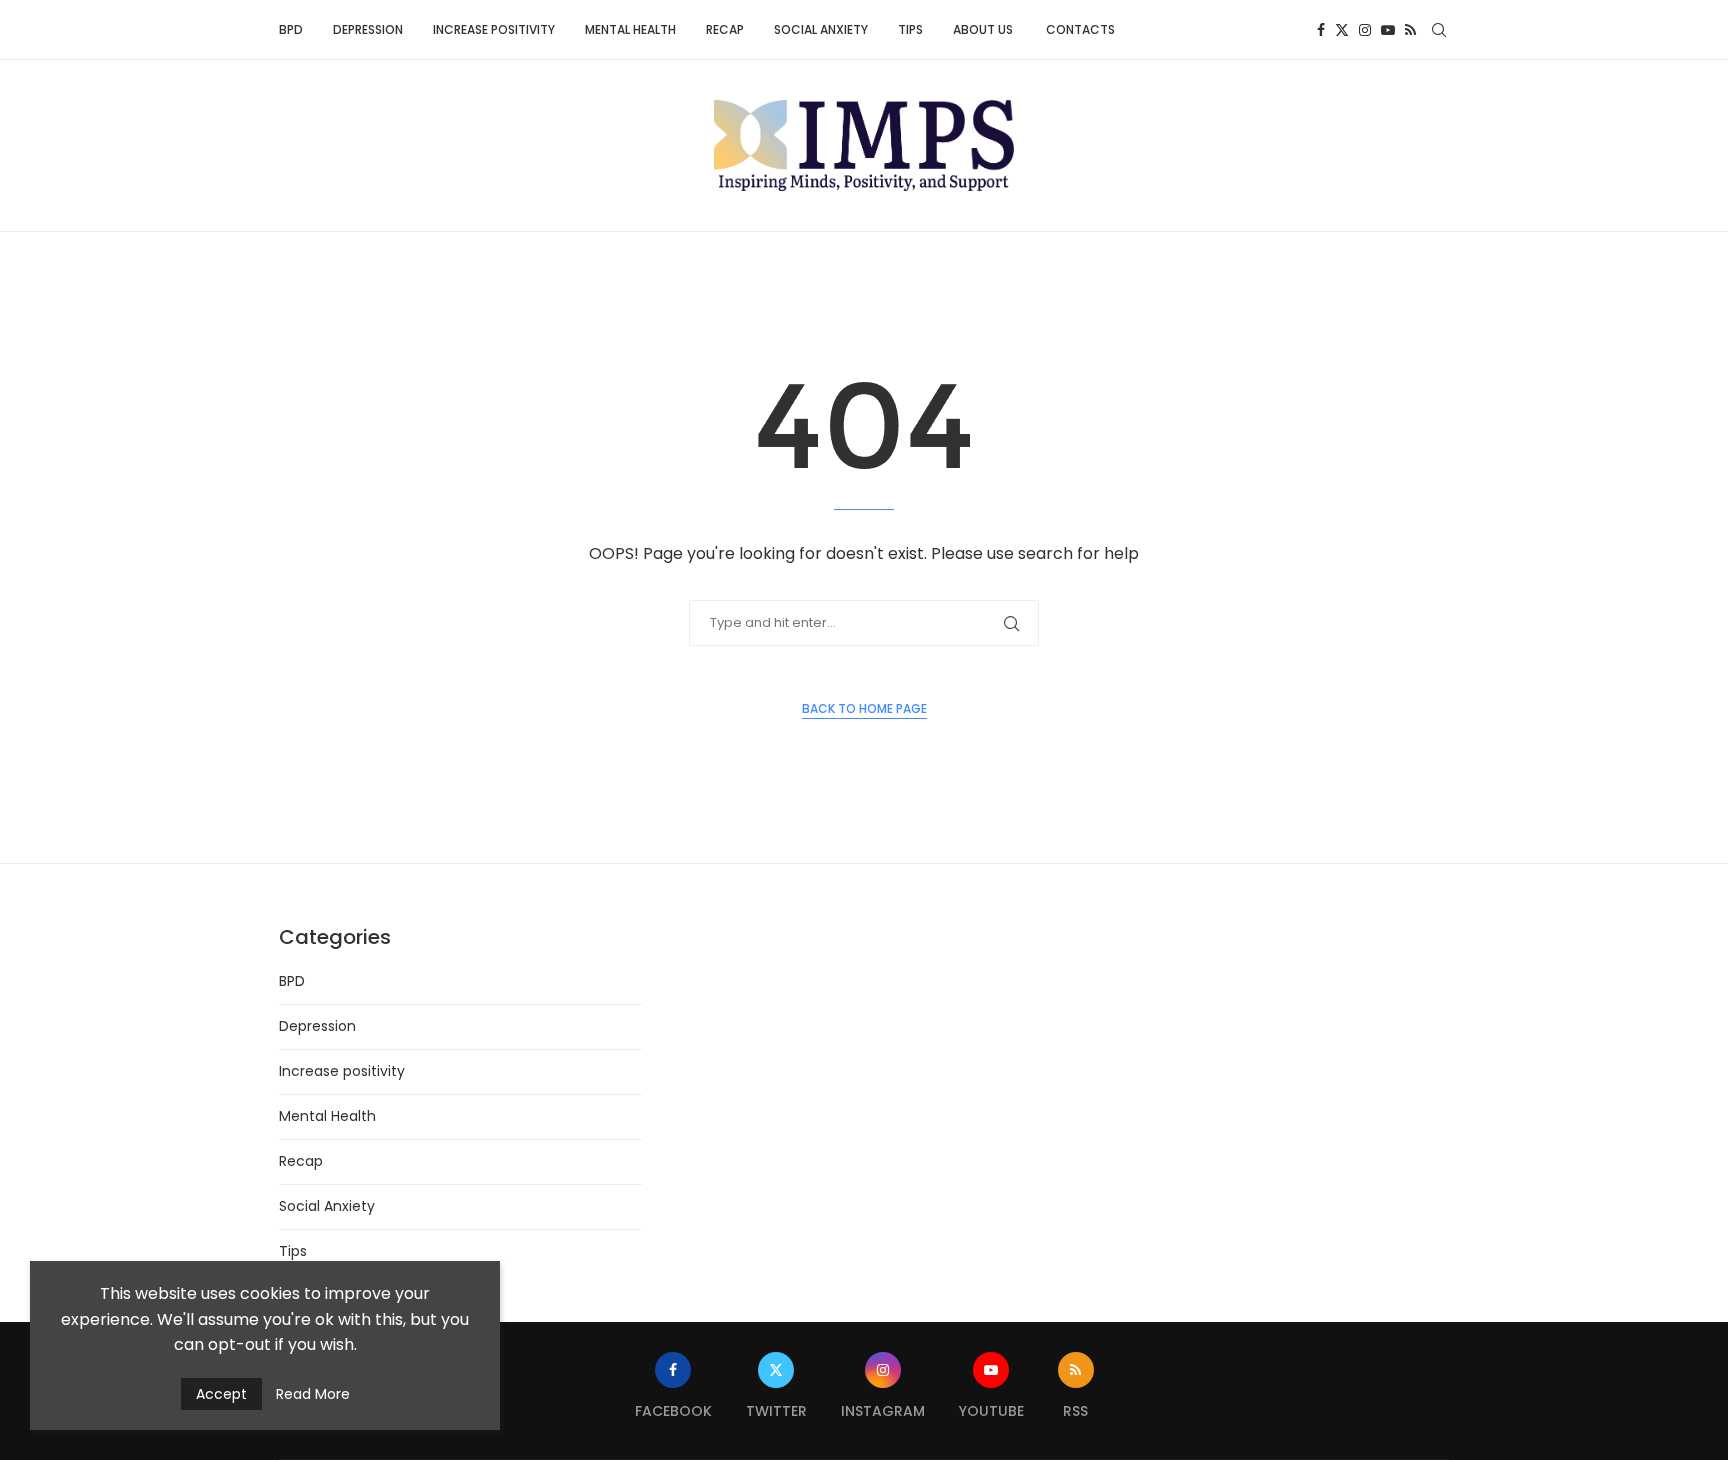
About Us (984, 29)
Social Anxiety (821, 29)
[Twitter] (1342, 30)
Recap (725, 29)
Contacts (1080, 29)
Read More (313, 1394)
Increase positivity (494, 29)
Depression (368, 29)
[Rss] (1410, 30)
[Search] (1439, 30)
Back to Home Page (864, 708)
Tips (910, 29)
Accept (221, 1394)
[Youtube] (1388, 30)
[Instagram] (1365, 30)
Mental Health (630, 29)
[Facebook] (1321, 30)
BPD (291, 29)
